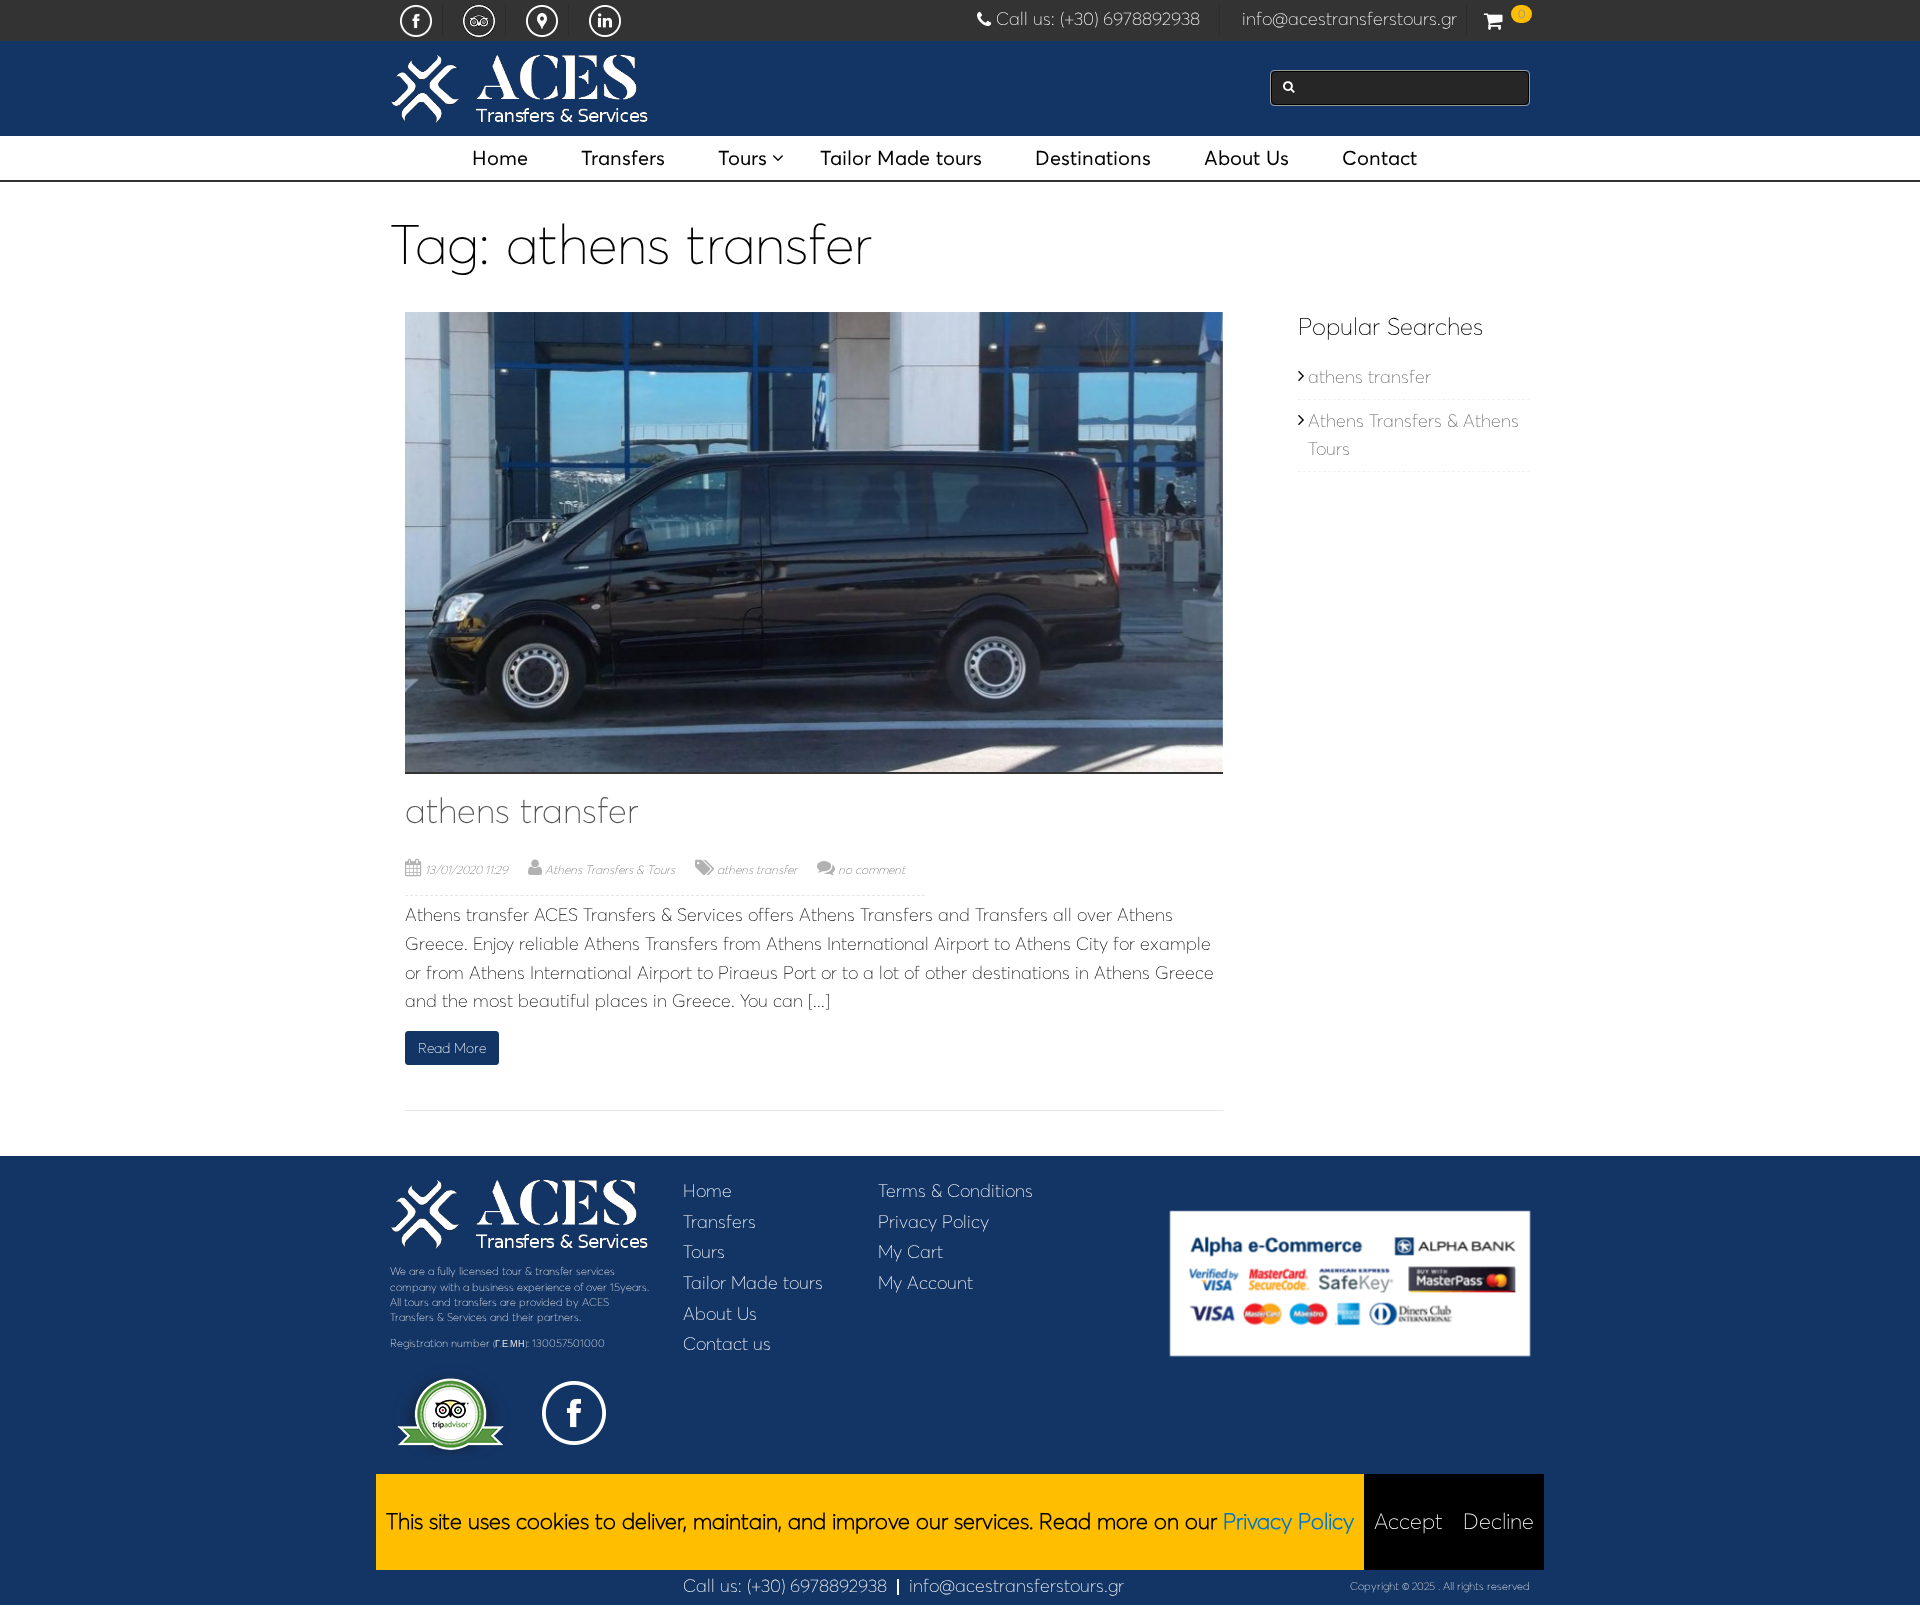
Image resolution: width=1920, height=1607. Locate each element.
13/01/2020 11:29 (466, 869)
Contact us (727, 1344)
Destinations (1093, 158)
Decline (1498, 1521)
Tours (742, 158)
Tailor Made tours (901, 158)
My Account (925, 1283)
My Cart (910, 1252)
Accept (1408, 1521)
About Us (1246, 158)
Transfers (623, 158)
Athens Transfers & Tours (610, 869)
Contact (1379, 158)
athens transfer (521, 811)
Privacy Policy (933, 1222)
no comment (871, 869)
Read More (452, 1048)
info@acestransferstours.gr (1349, 19)
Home (500, 158)
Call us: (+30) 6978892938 (1103, 19)
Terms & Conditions (955, 1191)
